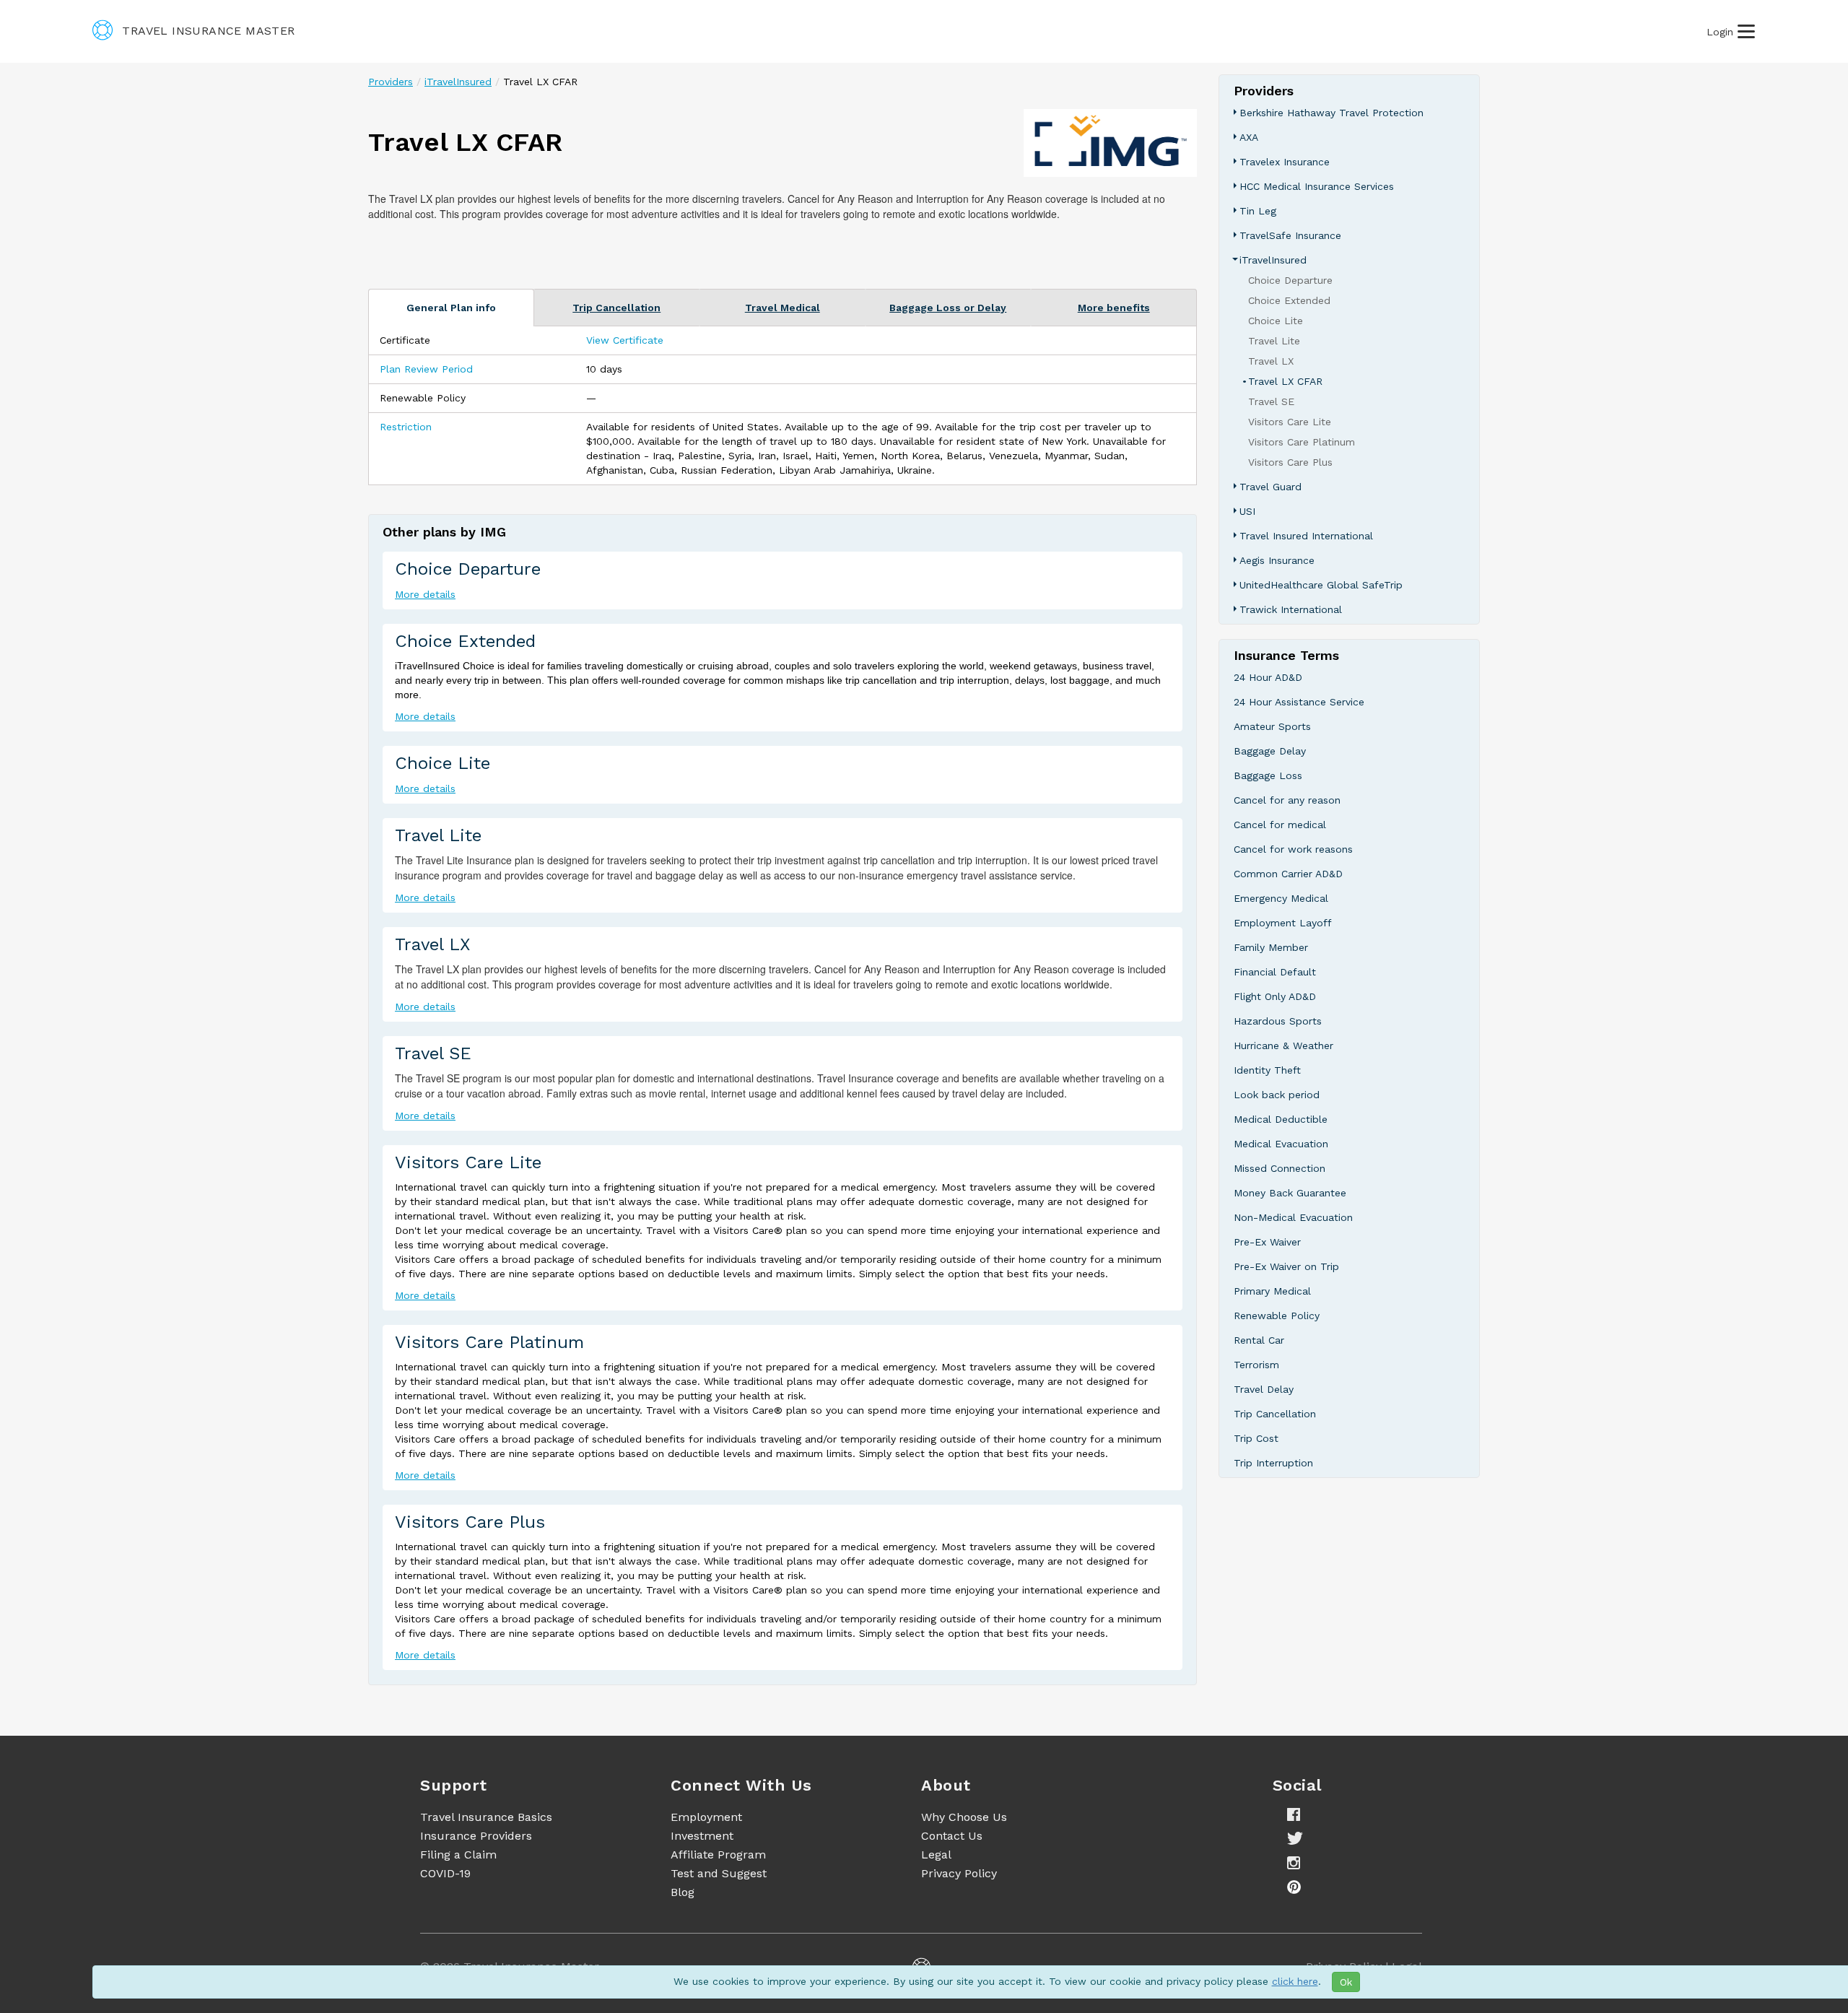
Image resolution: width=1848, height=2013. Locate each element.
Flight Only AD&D (1275, 996)
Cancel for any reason (1287, 800)
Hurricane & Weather (1283, 1045)
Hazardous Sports (1278, 1021)
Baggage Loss (1268, 775)
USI (1247, 511)
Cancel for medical (1280, 825)
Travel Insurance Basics (486, 1817)
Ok (1346, 1982)
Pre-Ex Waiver (1267, 1242)
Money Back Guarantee (1290, 1193)
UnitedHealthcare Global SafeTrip (1321, 585)
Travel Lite (438, 835)
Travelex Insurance (1285, 162)
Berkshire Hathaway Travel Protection (1331, 113)
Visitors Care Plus (470, 1522)
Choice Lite (443, 763)
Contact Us (952, 1836)
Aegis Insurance (1277, 560)
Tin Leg (1258, 211)
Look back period (1277, 1095)
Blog (683, 1892)
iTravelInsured (458, 82)
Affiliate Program (718, 1855)
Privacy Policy (959, 1873)
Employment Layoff (1283, 923)
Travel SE (433, 1053)
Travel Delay (1264, 1389)
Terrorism (1256, 1365)
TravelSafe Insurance (1290, 235)
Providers (391, 82)
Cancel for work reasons (1293, 849)
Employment (706, 1817)
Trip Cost (1256, 1438)
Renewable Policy (1277, 1316)
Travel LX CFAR (1285, 381)
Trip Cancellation (1275, 1414)
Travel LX (432, 944)
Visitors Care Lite (468, 1162)
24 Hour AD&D (1268, 677)
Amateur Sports (1272, 726)
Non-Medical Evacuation (1293, 1217)
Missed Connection (1280, 1168)
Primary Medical (1272, 1291)
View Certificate (625, 340)
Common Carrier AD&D (1288, 874)
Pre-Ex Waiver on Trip (1286, 1266)
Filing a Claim (458, 1855)
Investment (702, 1836)
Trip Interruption (1273, 1463)
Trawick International (1291, 609)
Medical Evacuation (1281, 1144)
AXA (1249, 137)
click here (1295, 1981)
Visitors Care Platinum (489, 1342)
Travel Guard (1270, 487)
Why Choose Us (964, 1817)
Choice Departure (468, 569)
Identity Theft (1267, 1070)
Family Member (1271, 947)
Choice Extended (465, 641)
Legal (936, 1855)
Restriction (406, 427)
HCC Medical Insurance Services (1317, 186)
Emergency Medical (1281, 898)
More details (425, 594)
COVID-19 (445, 1873)
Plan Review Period (426, 369)
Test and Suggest (719, 1873)
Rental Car (1259, 1340)
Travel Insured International (1306, 536)
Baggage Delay (1270, 751)
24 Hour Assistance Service (1299, 702)
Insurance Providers (476, 1836)
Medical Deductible (1281, 1119)
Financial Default (1275, 972)
